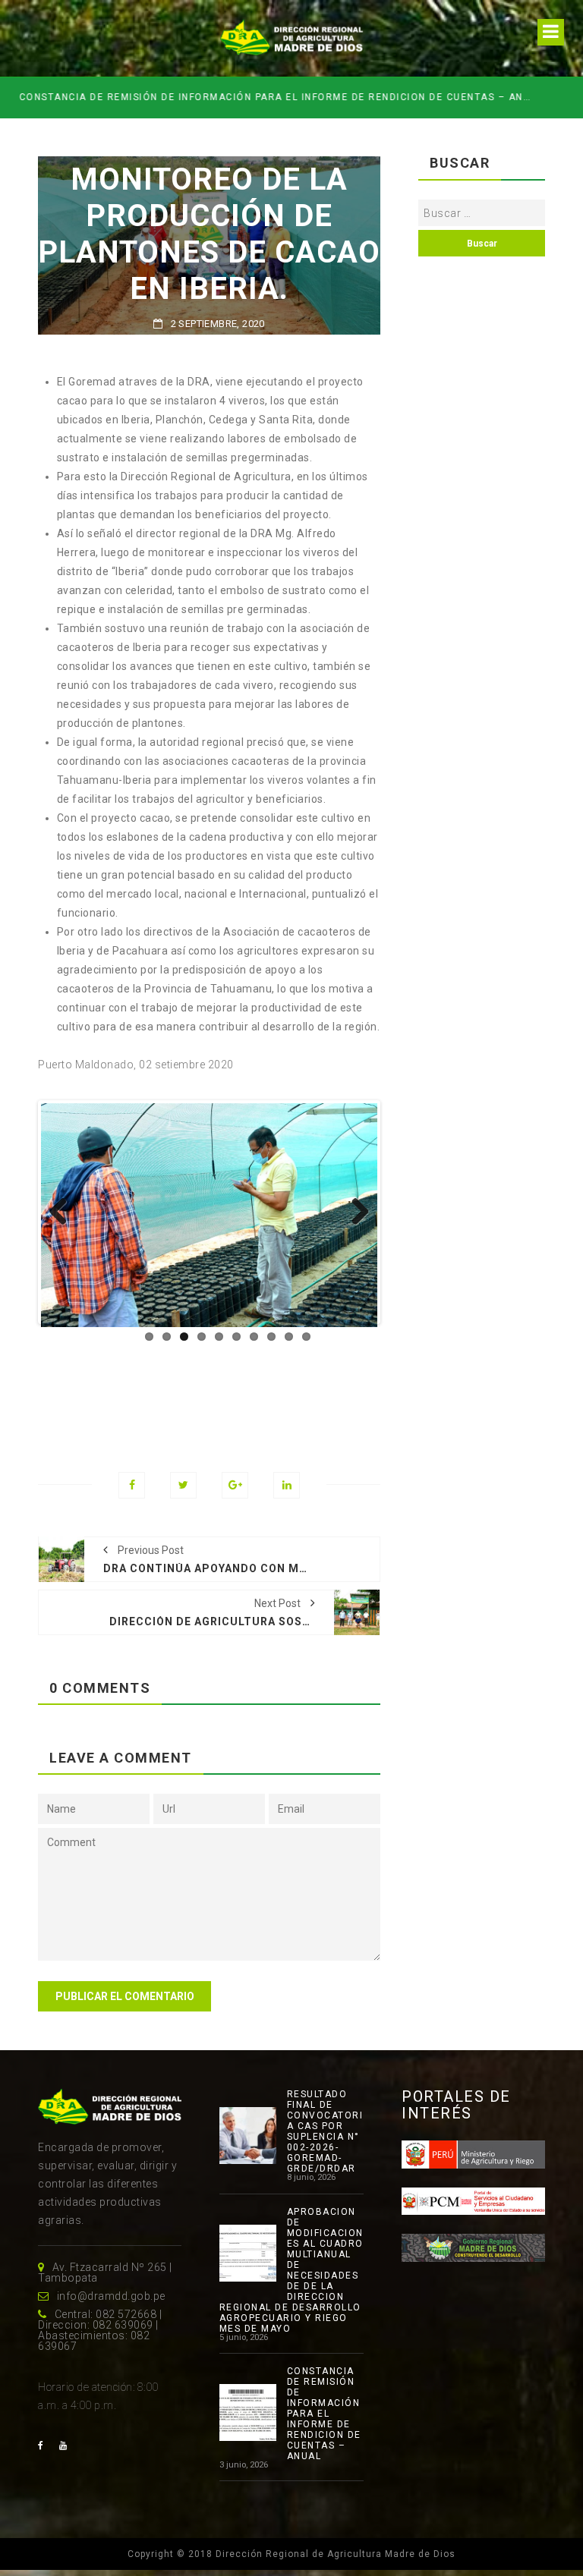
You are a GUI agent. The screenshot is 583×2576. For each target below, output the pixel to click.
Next (355, 1213)
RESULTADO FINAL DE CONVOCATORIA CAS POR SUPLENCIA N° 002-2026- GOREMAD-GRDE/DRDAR (325, 2131)
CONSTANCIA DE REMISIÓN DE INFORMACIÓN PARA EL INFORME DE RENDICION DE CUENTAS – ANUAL (278, 97)
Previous (64, 1213)
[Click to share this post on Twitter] (183, 1485)
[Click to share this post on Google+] (235, 1485)
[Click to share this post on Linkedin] (287, 1485)
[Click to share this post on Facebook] (132, 1485)
